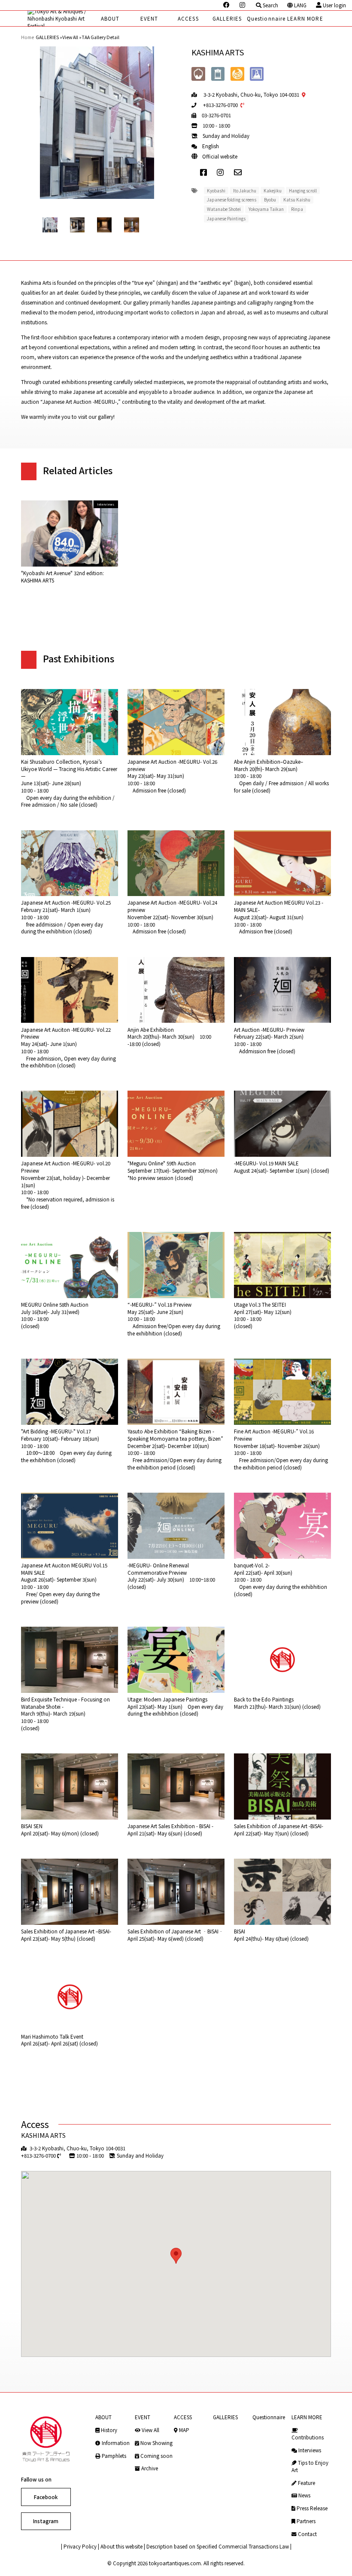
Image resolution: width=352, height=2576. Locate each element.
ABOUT (110, 18)
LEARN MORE (305, 18)
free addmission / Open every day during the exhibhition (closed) (66, 917)
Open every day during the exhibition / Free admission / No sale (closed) (69, 783)
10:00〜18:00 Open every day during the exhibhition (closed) (66, 1446)
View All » (72, 37)
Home (27, 37)
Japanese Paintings (226, 218)
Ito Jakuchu (245, 191)
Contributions (308, 2437)
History (108, 2430)
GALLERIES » (49, 37)
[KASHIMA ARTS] (242, 172)
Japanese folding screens (232, 200)
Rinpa (297, 209)
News (304, 2495)
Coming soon (156, 2456)
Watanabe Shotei (224, 209)
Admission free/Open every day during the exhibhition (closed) (174, 1319)
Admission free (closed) (172, 776)
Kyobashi (216, 191)
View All (150, 2430)
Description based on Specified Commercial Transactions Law (218, 2546)
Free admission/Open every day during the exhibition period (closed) (175, 1449)
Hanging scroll (303, 191)
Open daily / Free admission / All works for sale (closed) (281, 776)
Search (270, 5)
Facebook (46, 2497)
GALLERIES (227, 18)
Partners (305, 2521)
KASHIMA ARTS (43, 2135)
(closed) (55, 1315)
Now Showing (156, 2443)
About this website (121, 2546)
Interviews (309, 2450)
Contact (307, 2534)
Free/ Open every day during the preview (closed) (64, 1583)
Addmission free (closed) (269, 1040)
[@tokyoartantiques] (243, 5)
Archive (149, 2468)
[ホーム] (59, 18)
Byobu (270, 200)
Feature (306, 2483)
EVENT (149, 18)
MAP (184, 2430)
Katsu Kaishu (297, 200)
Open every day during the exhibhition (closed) (281, 1580)
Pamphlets (113, 2456)
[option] (97, 123)
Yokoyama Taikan (266, 209)
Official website (220, 156)
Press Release (311, 2508)
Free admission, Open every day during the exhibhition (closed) (68, 1048)
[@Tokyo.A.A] (227, 5)
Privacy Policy (80, 2546)
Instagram (46, 2521)
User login (334, 5)
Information (115, 2443)
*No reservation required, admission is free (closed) (68, 1185)
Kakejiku (273, 191)
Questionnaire (266, 18)
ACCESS (188, 18)
